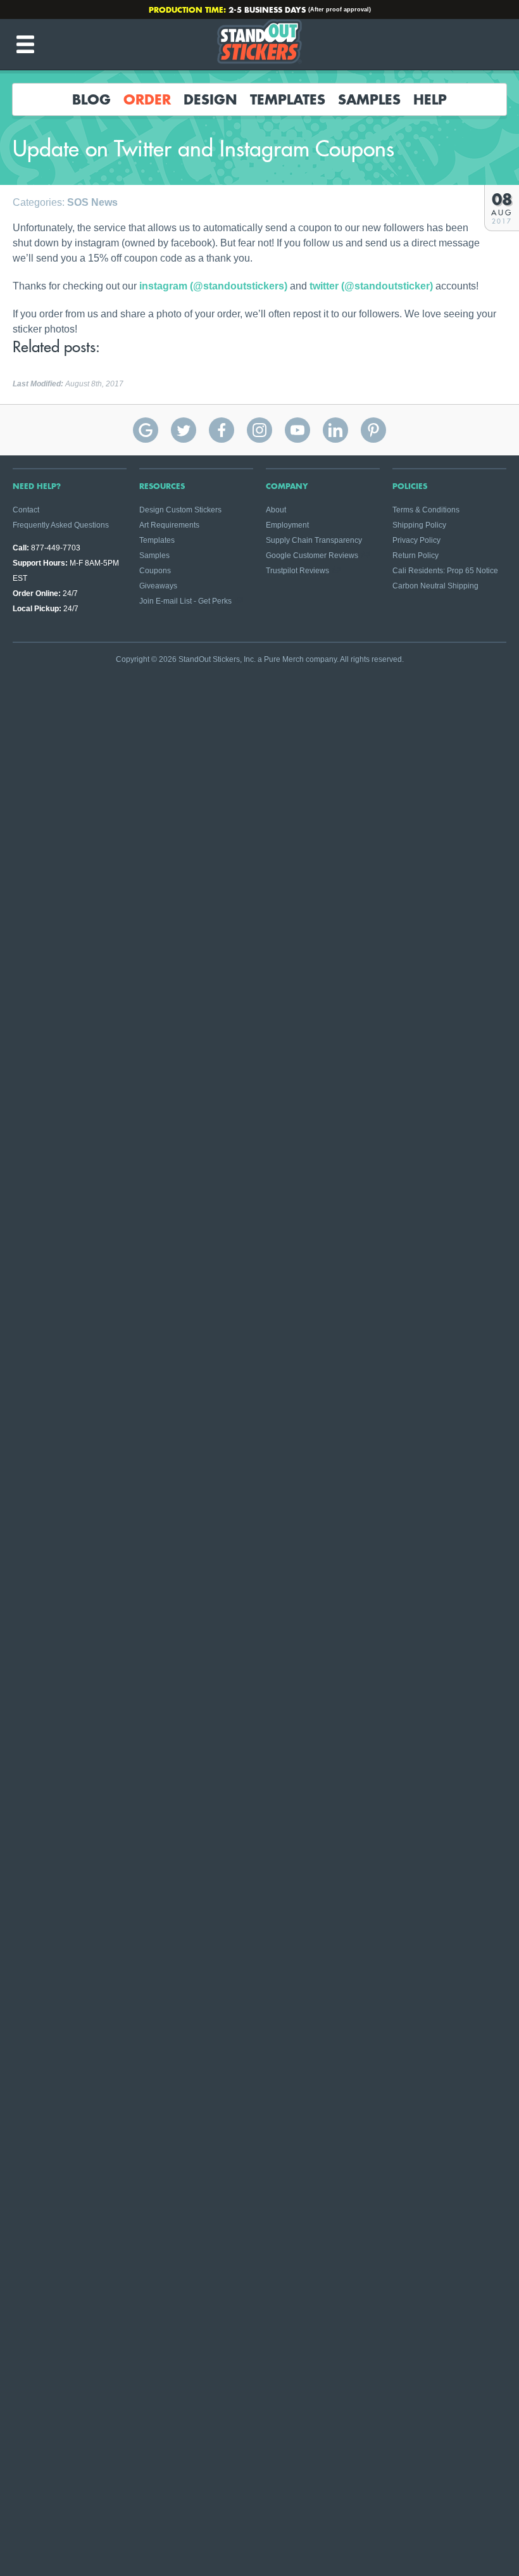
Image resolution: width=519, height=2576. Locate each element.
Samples (369, 99)
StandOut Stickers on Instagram (259, 430)
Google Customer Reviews (312, 555)
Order (147, 99)
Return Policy (416, 555)
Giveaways (158, 586)
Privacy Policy (416, 540)
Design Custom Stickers (180, 510)
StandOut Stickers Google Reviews (146, 430)
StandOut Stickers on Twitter (184, 430)
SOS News (92, 202)
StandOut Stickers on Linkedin (335, 430)
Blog (91, 99)
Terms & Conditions (426, 510)
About (276, 510)
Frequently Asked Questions (61, 525)
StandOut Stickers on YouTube (297, 430)
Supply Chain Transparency (314, 540)
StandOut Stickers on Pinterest (373, 430)
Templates (288, 99)
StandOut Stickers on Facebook (222, 430)
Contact (26, 510)
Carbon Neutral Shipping (435, 586)
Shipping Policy (419, 525)
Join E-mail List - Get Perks (185, 601)
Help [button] (430, 99)
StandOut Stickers (259, 44)
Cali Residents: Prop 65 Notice (445, 571)
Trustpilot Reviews (297, 571)
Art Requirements (169, 525)
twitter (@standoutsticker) (371, 286)
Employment (287, 525)
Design (210, 99)
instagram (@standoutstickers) (213, 286)
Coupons (155, 571)
